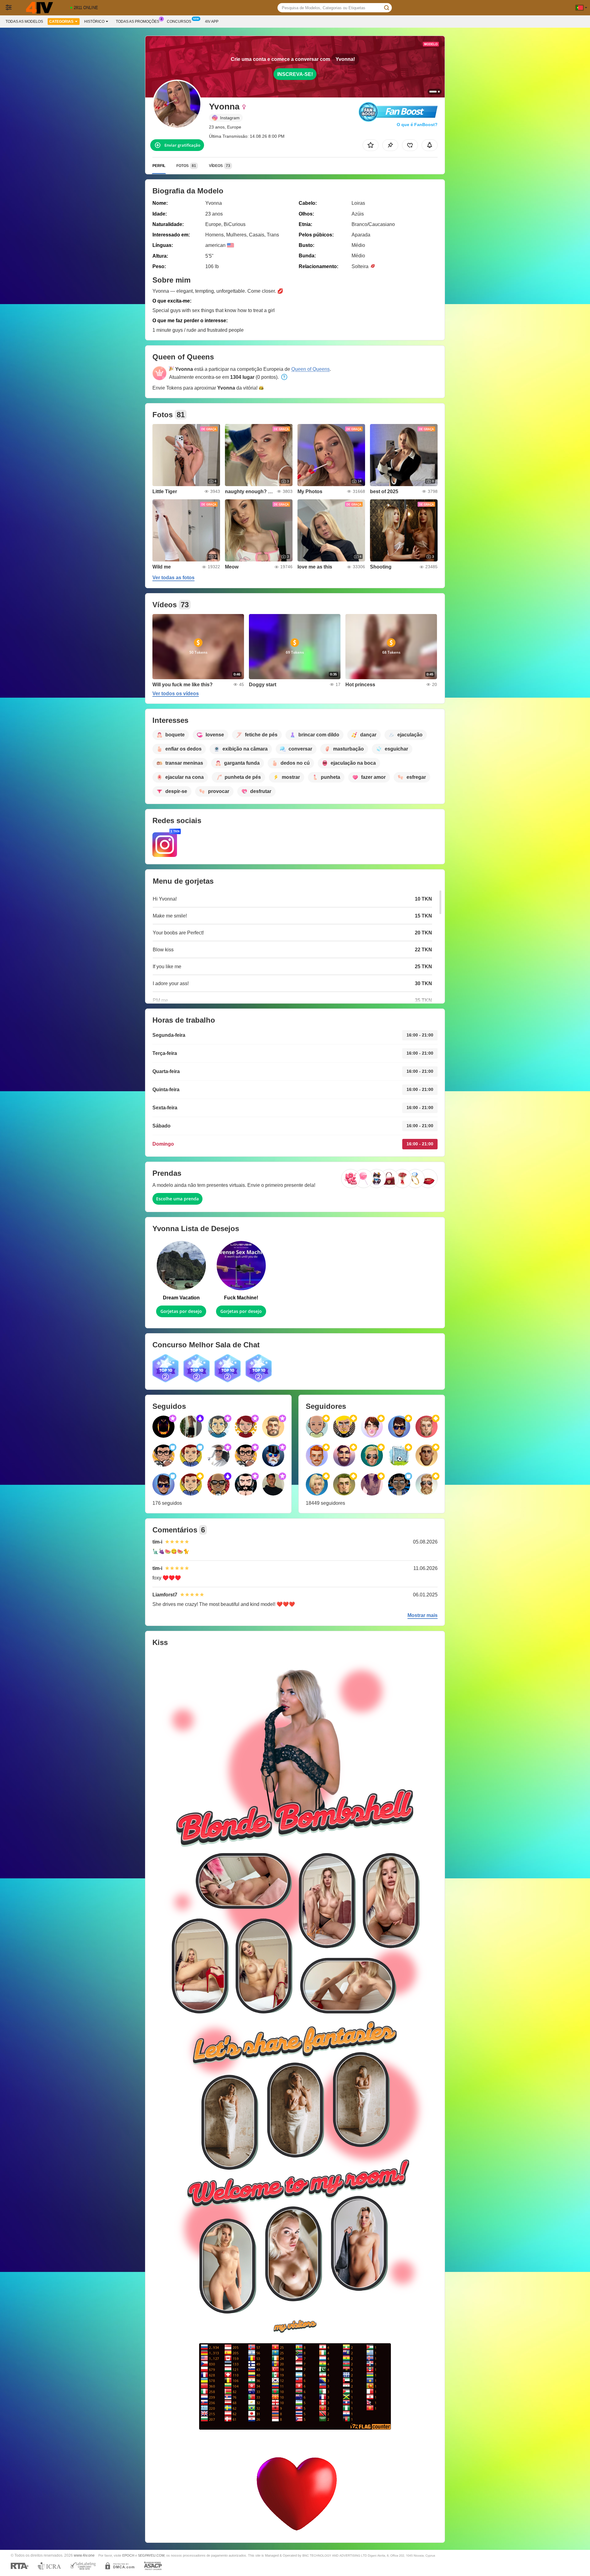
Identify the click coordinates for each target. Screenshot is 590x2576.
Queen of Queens (311, 369)
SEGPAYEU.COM (151, 2555)
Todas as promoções (138, 22)
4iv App (212, 22)
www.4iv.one (84, 2555)
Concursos (179, 22)
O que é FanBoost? (417, 125)
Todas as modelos (24, 22)
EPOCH (128, 2555)
